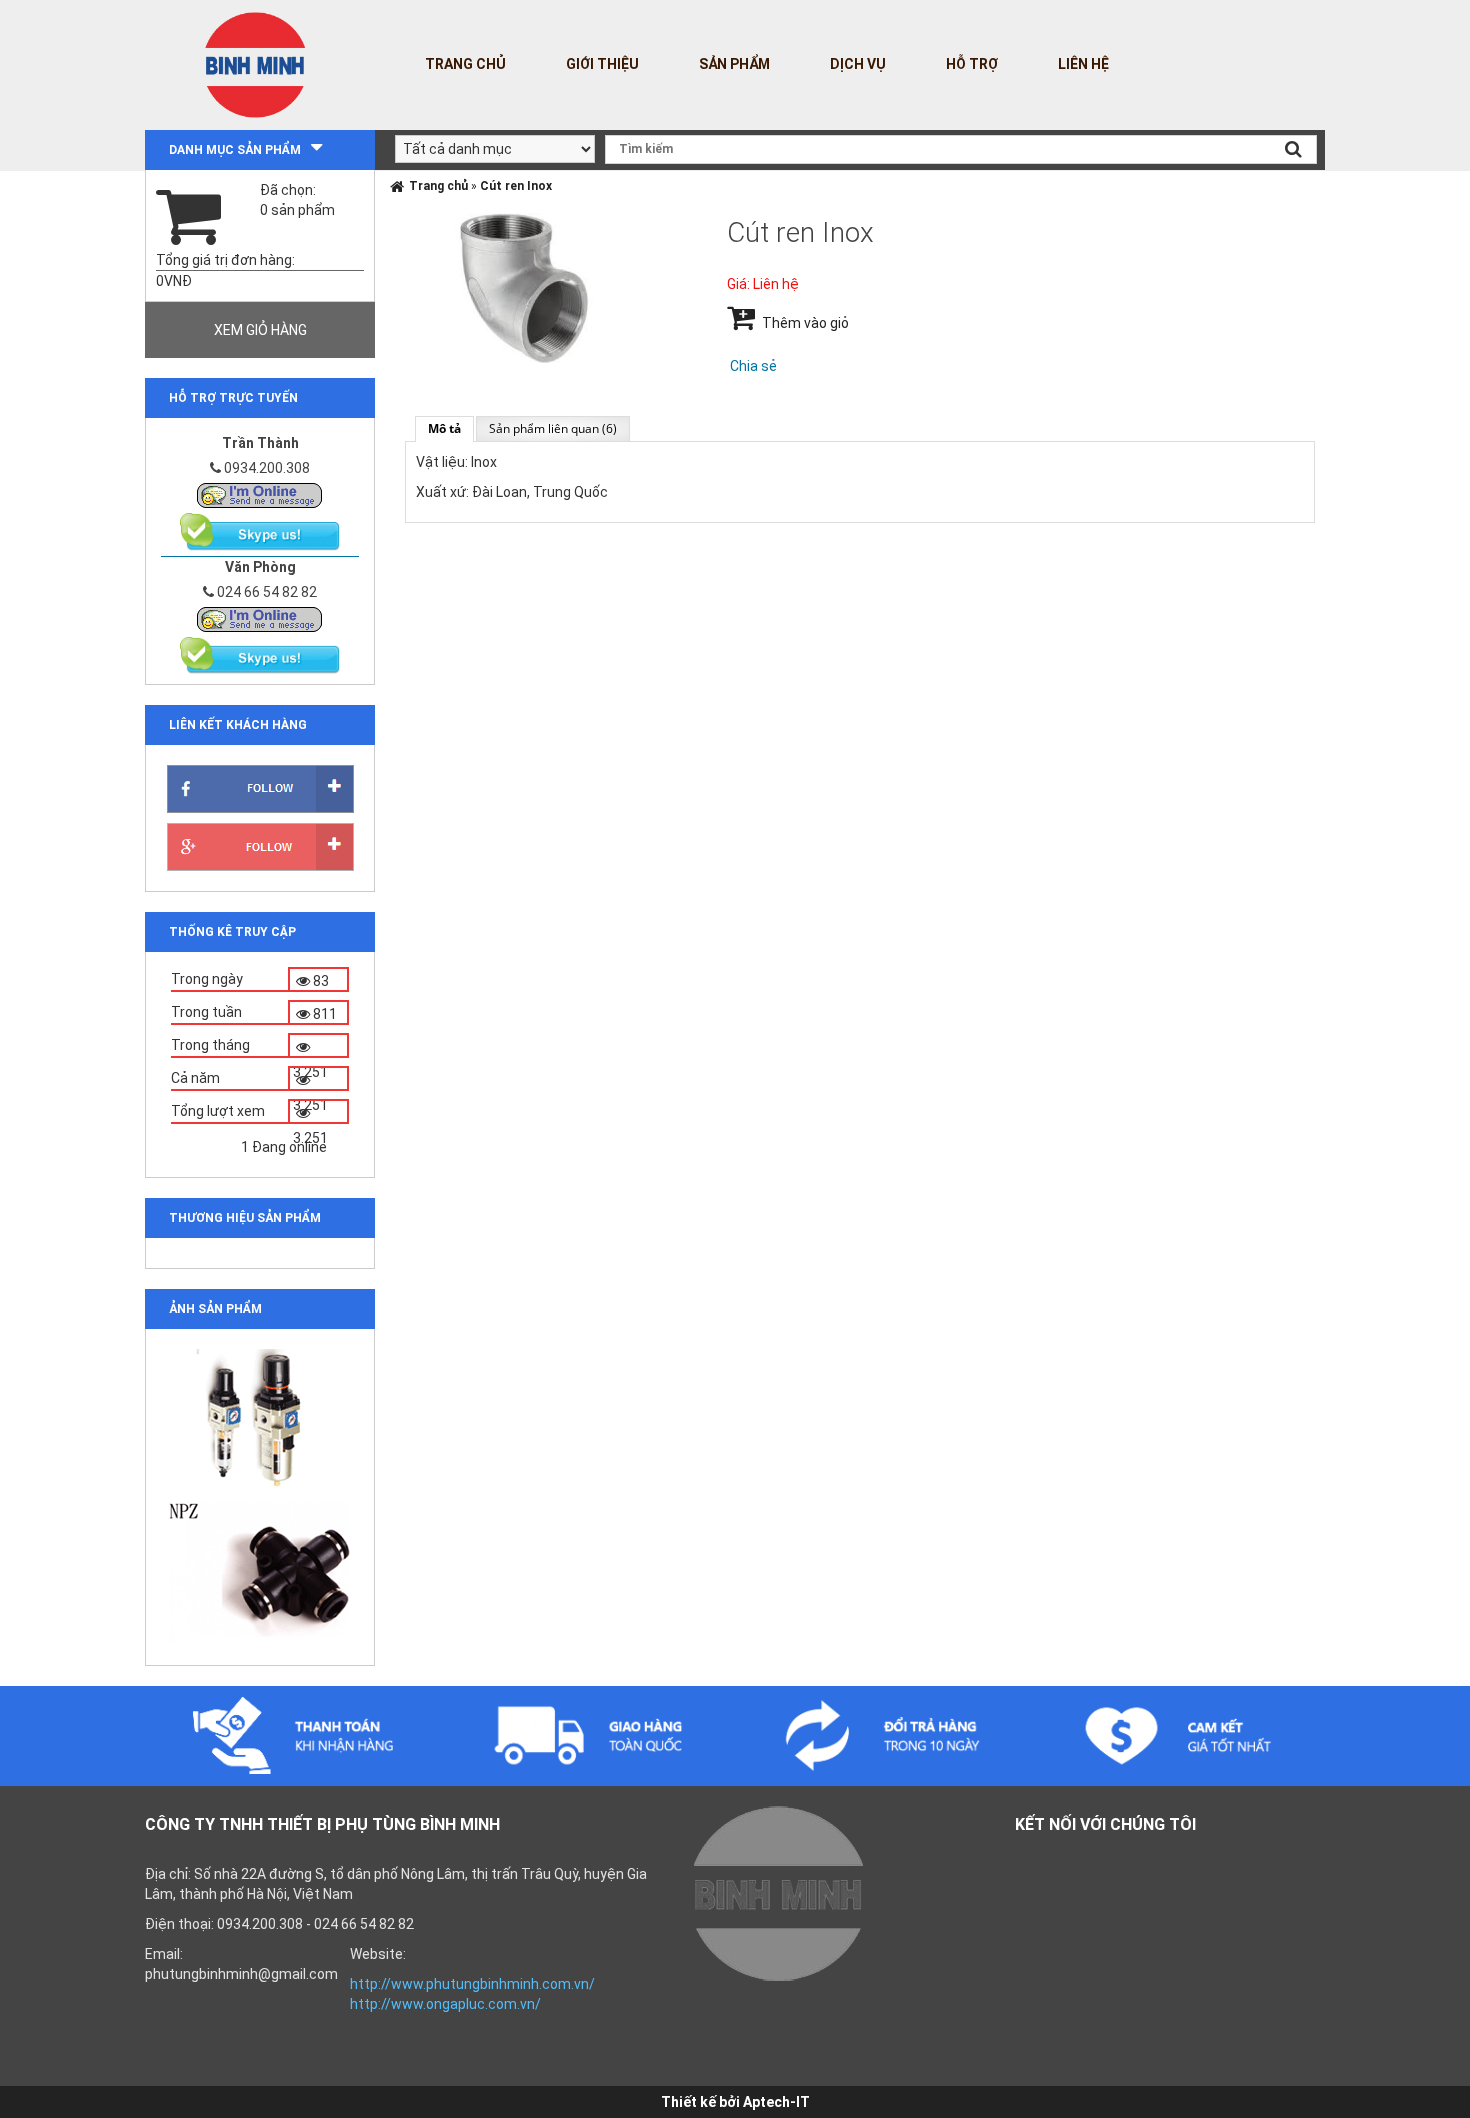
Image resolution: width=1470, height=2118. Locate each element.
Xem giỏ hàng (260, 330)
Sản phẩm (734, 64)
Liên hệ (1083, 64)
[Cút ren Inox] (524, 287)
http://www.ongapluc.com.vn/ (445, 2004)
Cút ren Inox (516, 186)
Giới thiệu (602, 64)
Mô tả (444, 428)
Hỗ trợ (972, 64)
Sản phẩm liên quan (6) (553, 428)
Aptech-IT (776, 2102)
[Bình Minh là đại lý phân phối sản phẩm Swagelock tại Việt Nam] (260, 494)
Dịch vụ (858, 64)
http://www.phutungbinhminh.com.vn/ (472, 1984)
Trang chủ (465, 64)
